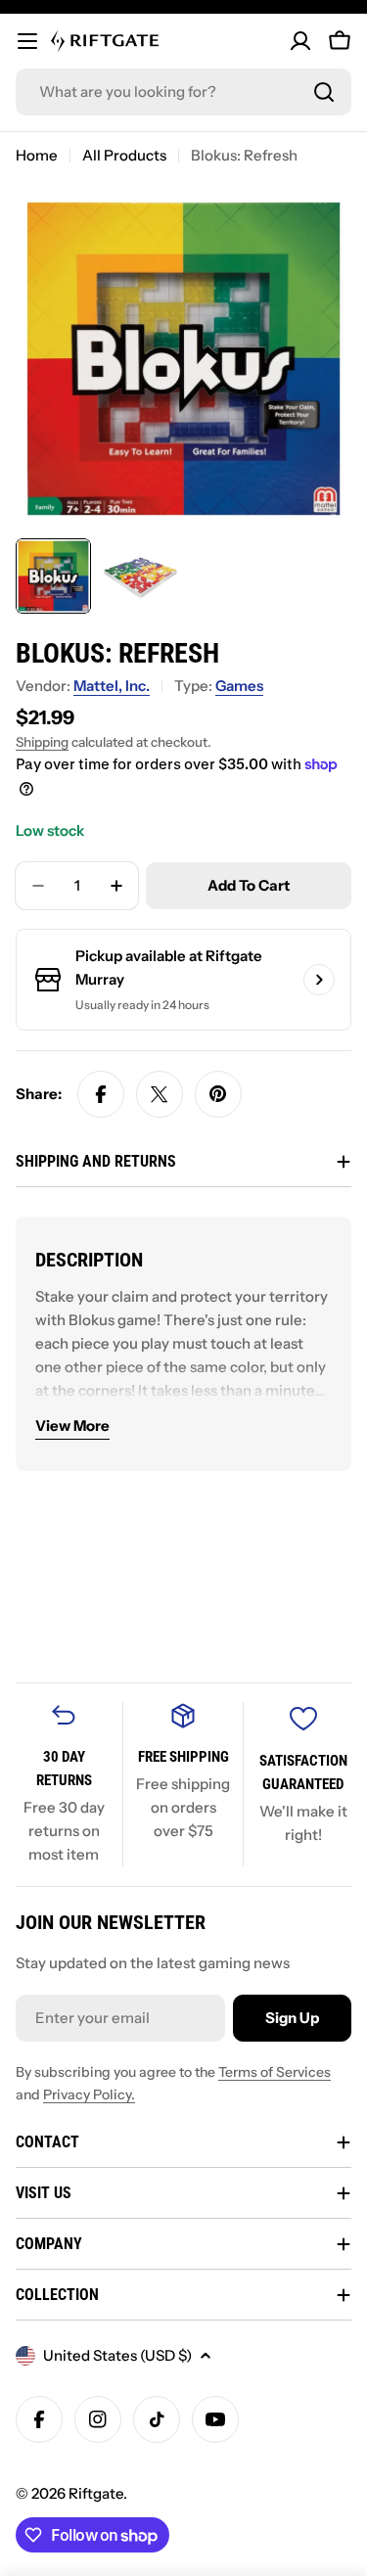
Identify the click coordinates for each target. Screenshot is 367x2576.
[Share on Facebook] (101, 1094)
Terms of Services (275, 2072)
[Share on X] (160, 1094)
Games (239, 686)
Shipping (42, 742)
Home (37, 155)
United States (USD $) (117, 2355)
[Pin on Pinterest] (218, 1094)
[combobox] (183, 92)
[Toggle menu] (27, 41)
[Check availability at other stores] (319, 980)
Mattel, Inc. (112, 686)
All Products (124, 155)
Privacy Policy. (89, 2094)
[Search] (324, 92)
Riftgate (96, 2493)
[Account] (300, 41)
